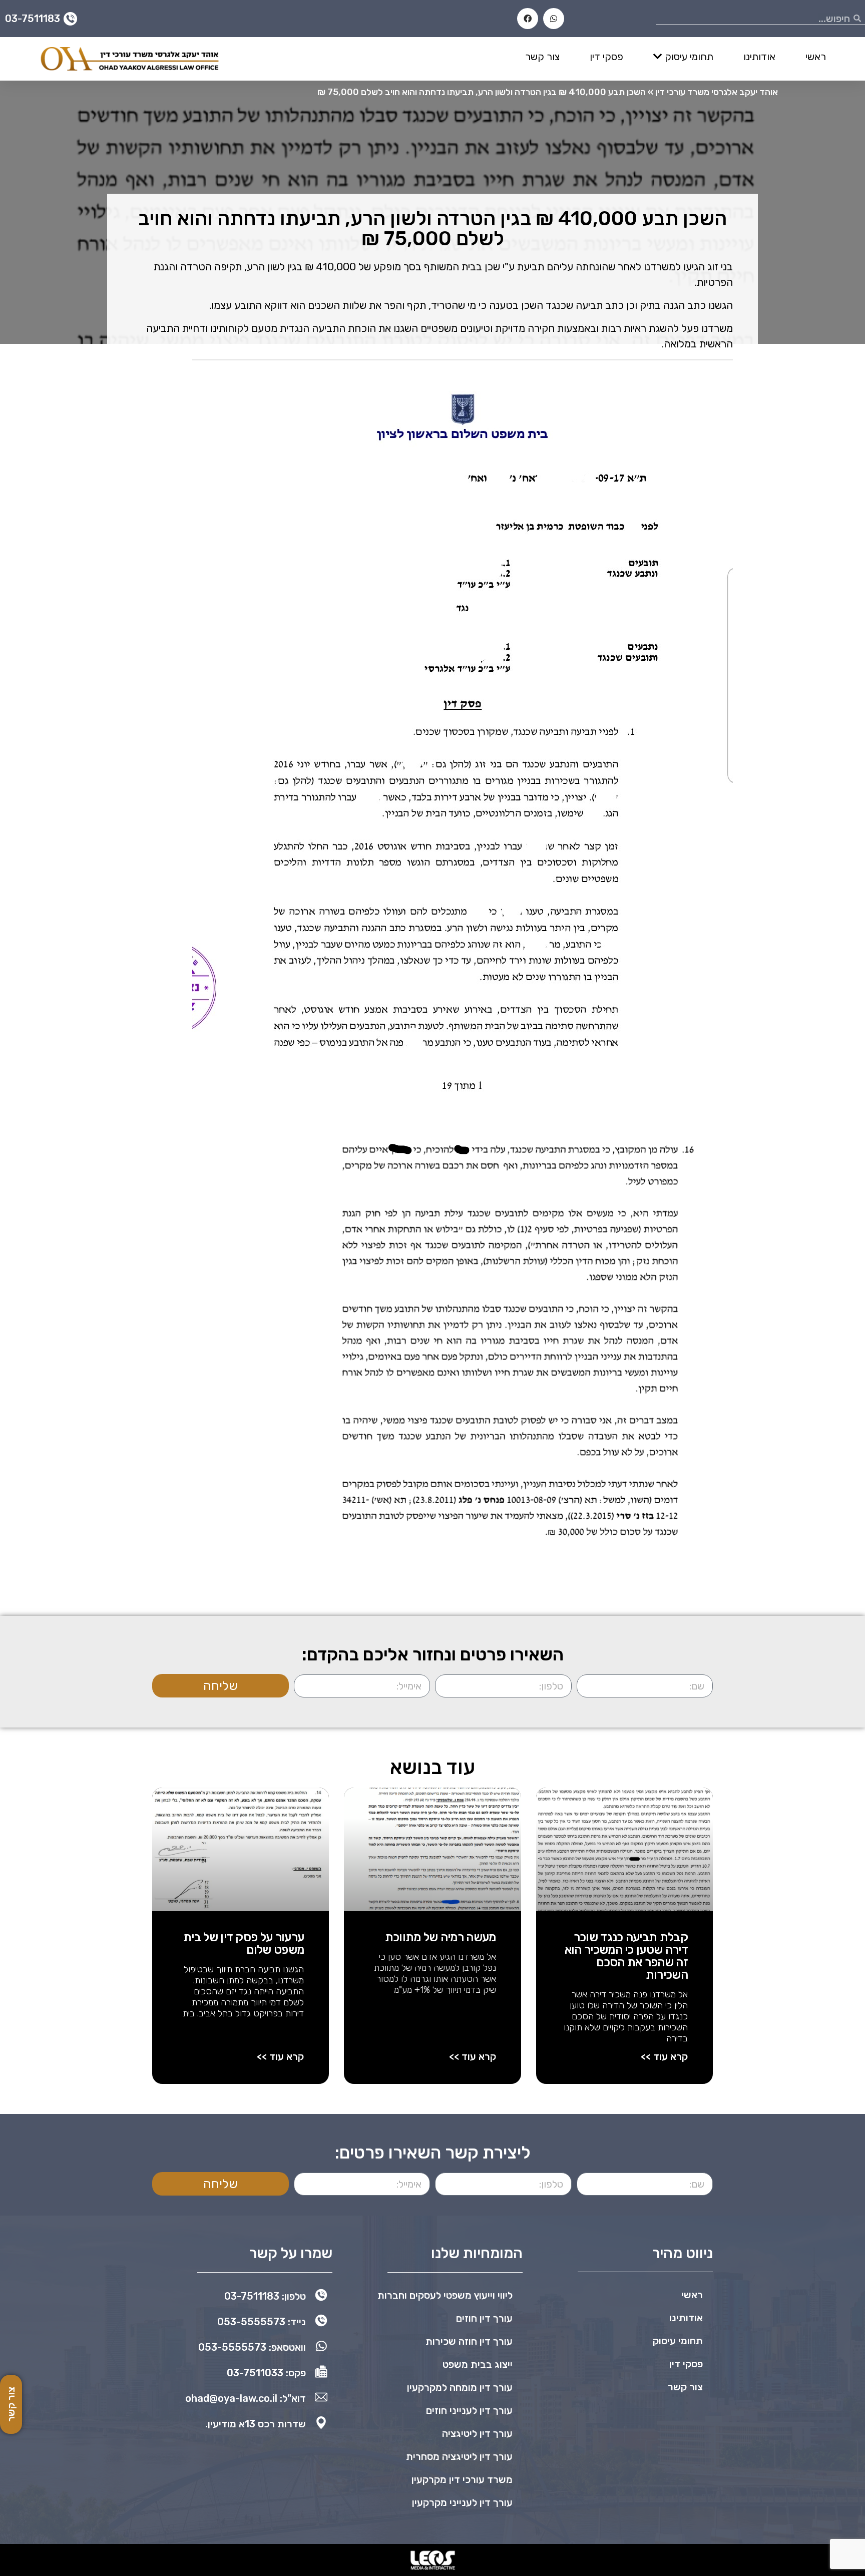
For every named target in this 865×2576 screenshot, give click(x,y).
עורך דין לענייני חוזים (469, 2410)
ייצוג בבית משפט (478, 2364)
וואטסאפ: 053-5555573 (252, 2347)
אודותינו (759, 57)
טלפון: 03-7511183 (265, 2296)
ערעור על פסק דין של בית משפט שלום (244, 1944)
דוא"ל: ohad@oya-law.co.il (246, 2398)
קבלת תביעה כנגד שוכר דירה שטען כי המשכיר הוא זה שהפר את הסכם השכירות (626, 1956)
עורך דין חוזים (484, 2318)
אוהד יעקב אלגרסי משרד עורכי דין (717, 92)
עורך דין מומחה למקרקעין (460, 2387)
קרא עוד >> (664, 2056)
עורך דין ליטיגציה (477, 2433)
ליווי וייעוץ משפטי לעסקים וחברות (445, 2295)
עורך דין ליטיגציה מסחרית (459, 2456)
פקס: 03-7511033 (266, 2373)
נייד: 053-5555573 (262, 2322)
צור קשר (542, 57)
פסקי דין (606, 57)
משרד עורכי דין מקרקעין (462, 2479)
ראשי (816, 57)
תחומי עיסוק (689, 57)
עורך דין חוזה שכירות (469, 2341)
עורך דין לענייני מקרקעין (462, 2502)
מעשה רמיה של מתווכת (441, 1937)
